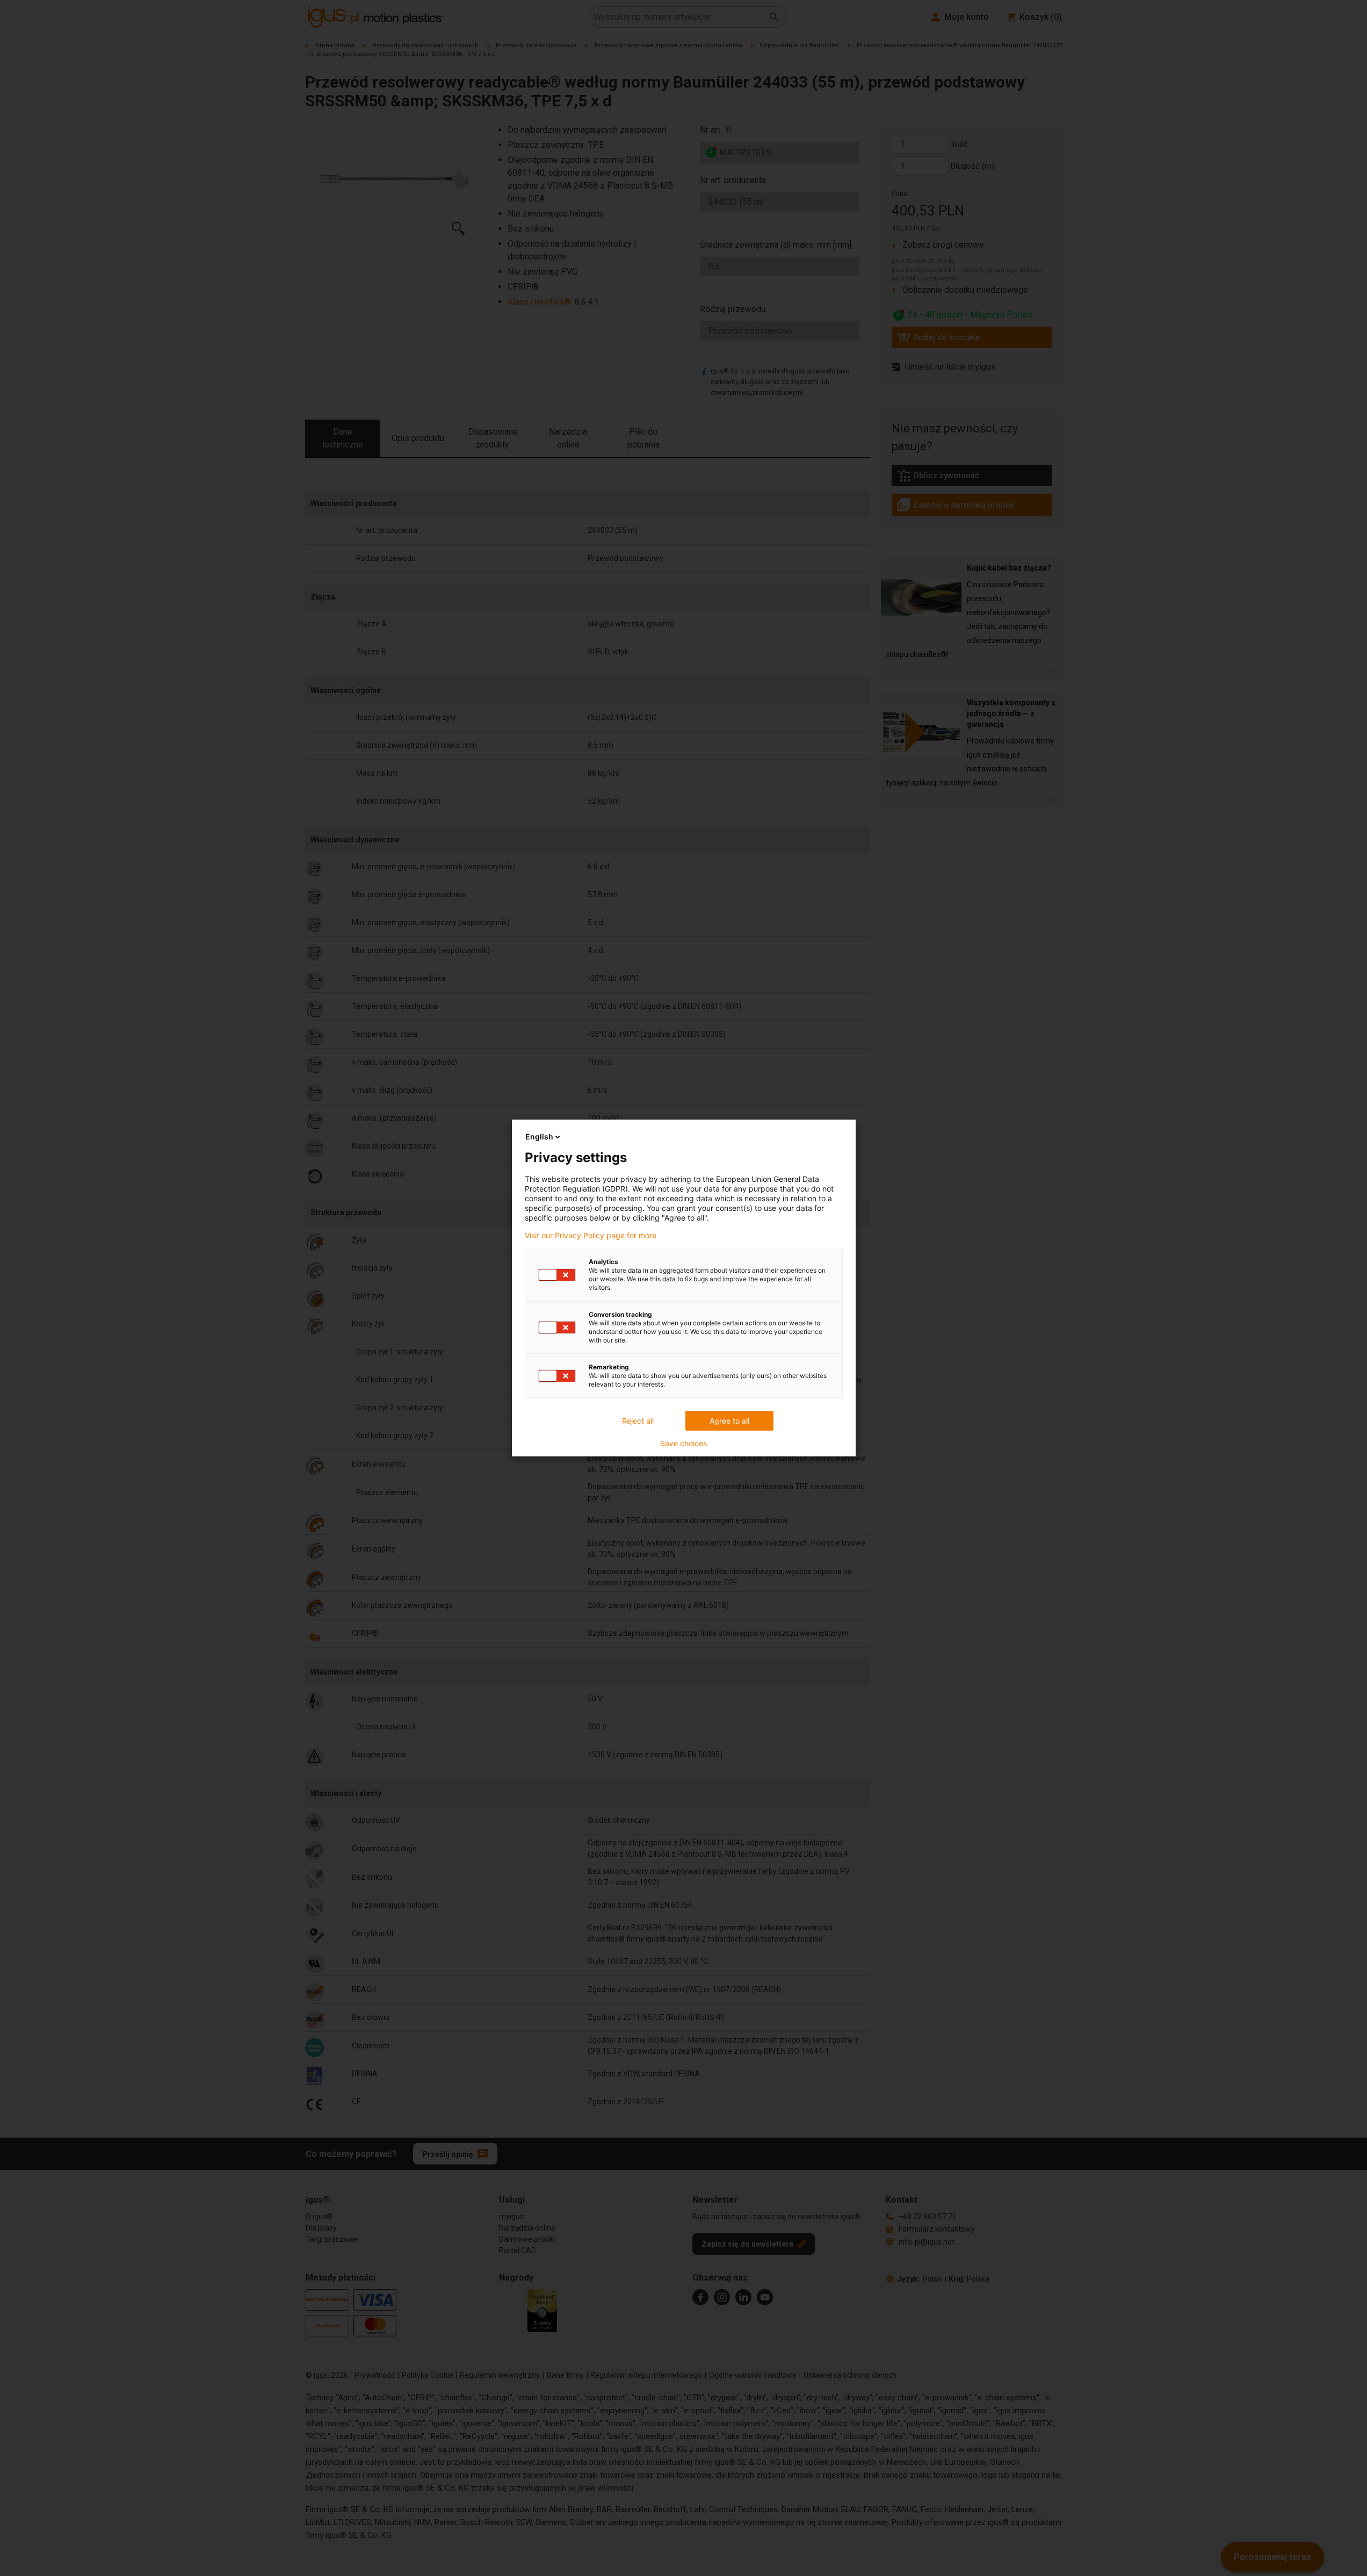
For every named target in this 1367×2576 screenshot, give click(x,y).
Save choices (683, 1444)
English (539, 1137)
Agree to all (729, 1421)
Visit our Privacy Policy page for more (591, 1236)
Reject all (638, 1421)
